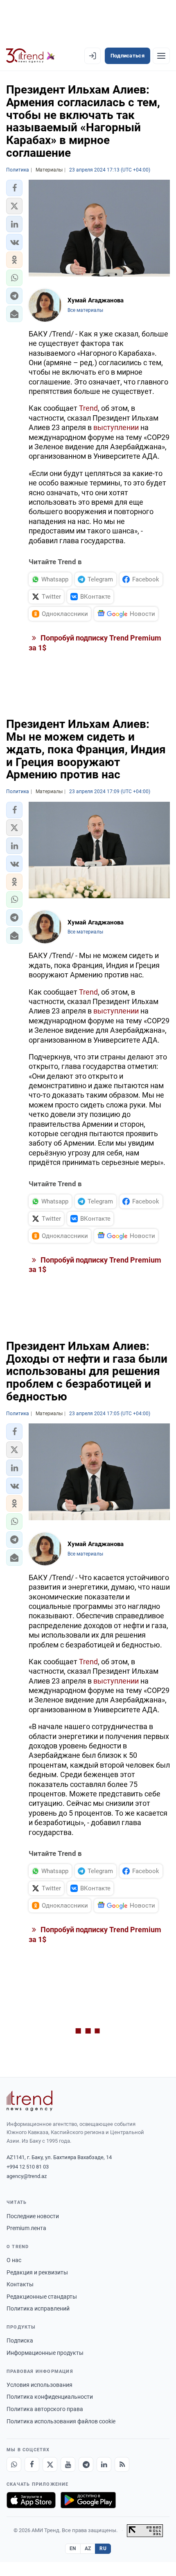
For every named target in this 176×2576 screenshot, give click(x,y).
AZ (88, 2549)
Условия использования (39, 2385)
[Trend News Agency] (29, 2101)
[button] (14, 188)
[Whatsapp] (14, 2464)
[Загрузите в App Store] (31, 2500)
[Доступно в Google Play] (88, 2500)
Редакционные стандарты (42, 2297)
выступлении (116, 427)
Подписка (20, 2340)
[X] (50, 2464)
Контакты (20, 2284)
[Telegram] (86, 2464)
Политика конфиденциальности (50, 2397)
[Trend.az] (30, 56)
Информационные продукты (45, 2353)
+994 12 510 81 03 (28, 2167)
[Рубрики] (161, 56)
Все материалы (85, 310)
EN (73, 2549)
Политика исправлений (38, 2308)
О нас (14, 2260)
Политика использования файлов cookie (61, 2421)
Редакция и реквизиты (37, 2272)
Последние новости (33, 2216)
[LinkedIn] (104, 2464)
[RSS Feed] (122, 2464)
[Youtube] (68, 2464)
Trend (88, 408)
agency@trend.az (27, 2176)
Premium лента (26, 2228)
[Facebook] (32, 2464)
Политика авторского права (45, 2409)
